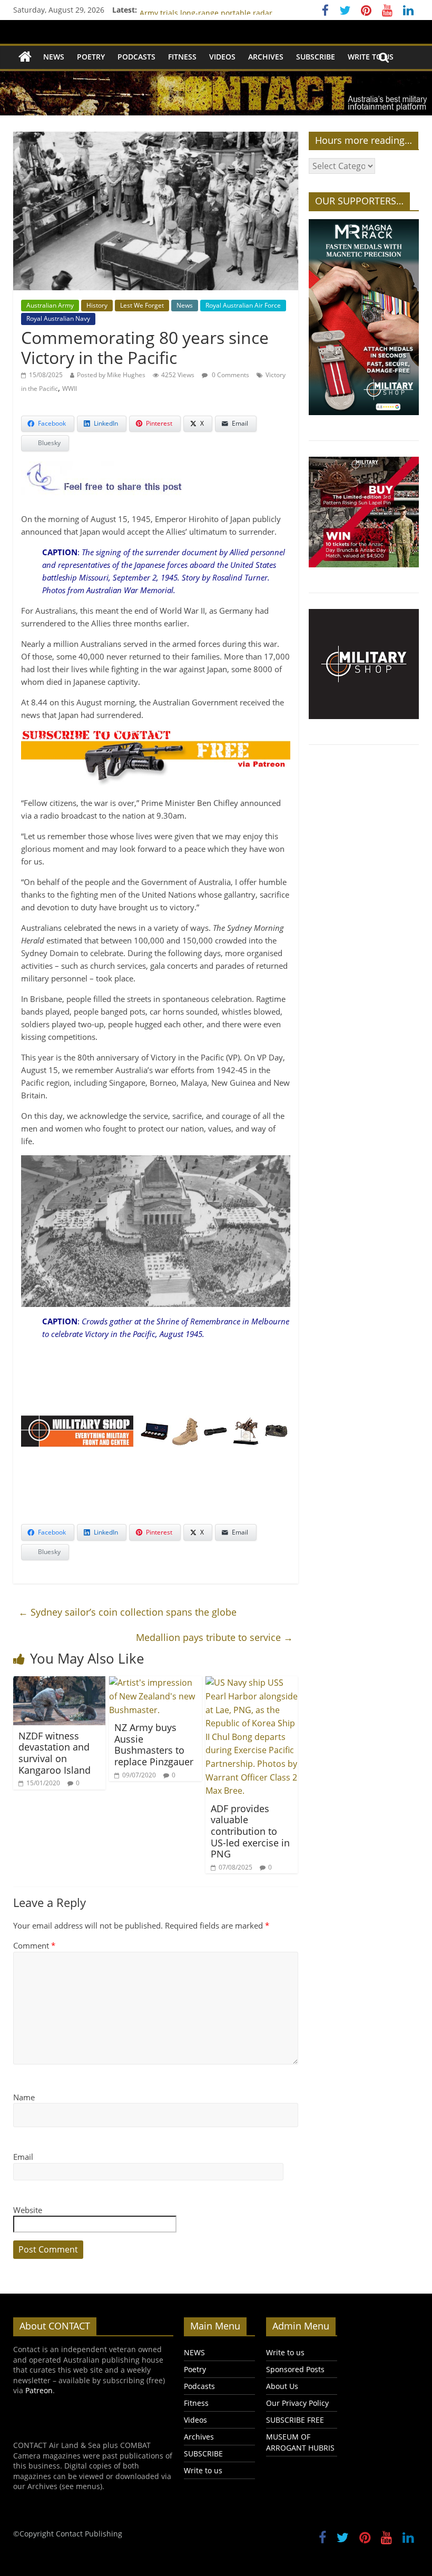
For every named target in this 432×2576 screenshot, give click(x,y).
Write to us (371, 57)
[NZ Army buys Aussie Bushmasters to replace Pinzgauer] (155, 1683)
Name (24, 2097)
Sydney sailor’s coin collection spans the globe (127, 1612)
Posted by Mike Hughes (111, 375)
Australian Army (50, 305)
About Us (282, 2386)
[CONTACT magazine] (25, 57)
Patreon (39, 2390)
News (185, 305)
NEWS (54, 57)
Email (23, 2157)
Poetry (91, 57)
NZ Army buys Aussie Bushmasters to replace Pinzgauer (154, 1744)
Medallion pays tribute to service (214, 1637)
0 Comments (230, 375)
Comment (34, 1945)
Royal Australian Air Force (243, 305)
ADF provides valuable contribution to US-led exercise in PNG (250, 1831)
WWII (70, 389)
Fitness (182, 57)
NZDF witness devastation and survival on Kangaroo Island (55, 1753)
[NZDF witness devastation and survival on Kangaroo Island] (60, 1683)
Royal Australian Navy (58, 318)
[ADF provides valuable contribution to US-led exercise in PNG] (252, 1683)
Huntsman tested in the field (190, 10)
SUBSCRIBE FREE (295, 2420)
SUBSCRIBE (316, 57)
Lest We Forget (142, 305)
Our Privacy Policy (297, 2403)
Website (28, 2210)
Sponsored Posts (295, 2369)
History (97, 305)
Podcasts (136, 57)
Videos (222, 57)
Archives (266, 57)
